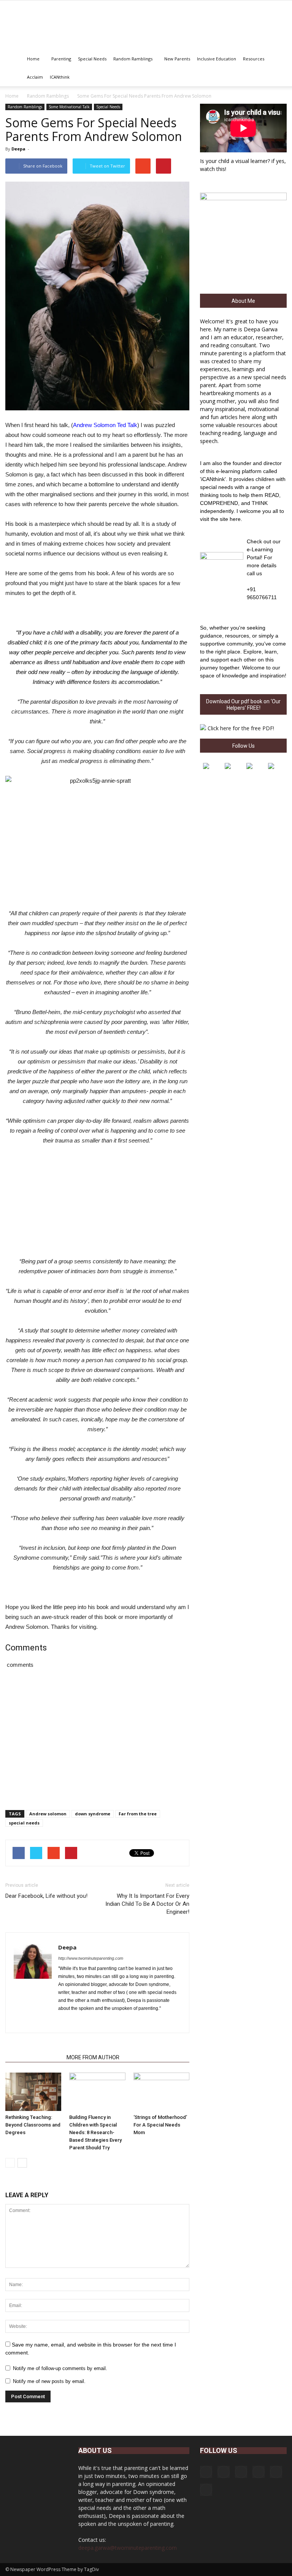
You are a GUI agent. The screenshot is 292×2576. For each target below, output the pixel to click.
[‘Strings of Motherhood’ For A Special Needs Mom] (161, 2092)
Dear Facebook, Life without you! (46, 1896)
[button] (278, 68)
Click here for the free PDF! (241, 728)
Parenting (61, 59)
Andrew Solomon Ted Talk (105, 425)
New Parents (177, 59)
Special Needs (92, 59)
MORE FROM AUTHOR (93, 2057)
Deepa (18, 149)
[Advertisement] (97, 1203)
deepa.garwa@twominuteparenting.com (128, 2548)
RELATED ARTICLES (34, 2057)
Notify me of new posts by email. (49, 2381)
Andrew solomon (48, 1814)
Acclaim (35, 77)
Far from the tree (138, 1814)
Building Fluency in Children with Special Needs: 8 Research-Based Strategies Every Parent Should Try (95, 2132)
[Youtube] (119, 2022)
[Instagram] (224, 2472)
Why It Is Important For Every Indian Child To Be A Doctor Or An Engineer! (147, 1904)
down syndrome (93, 1814)
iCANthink (60, 77)
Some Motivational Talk (69, 107)
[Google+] (78, 2022)
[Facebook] (64, 2022)
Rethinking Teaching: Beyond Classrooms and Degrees (33, 2125)
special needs (24, 1823)
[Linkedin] (92, 2022)
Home (33, 59)
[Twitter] (106, 2022)
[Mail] (259, 2472)
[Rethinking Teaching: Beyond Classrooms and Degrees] (33, 2092)
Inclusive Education (217, 59)
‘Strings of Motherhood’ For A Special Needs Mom (160, 2125)
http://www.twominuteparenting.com (91, 1958)
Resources (254, 59)
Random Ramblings (133, 59)
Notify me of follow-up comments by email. (60, 2368)
